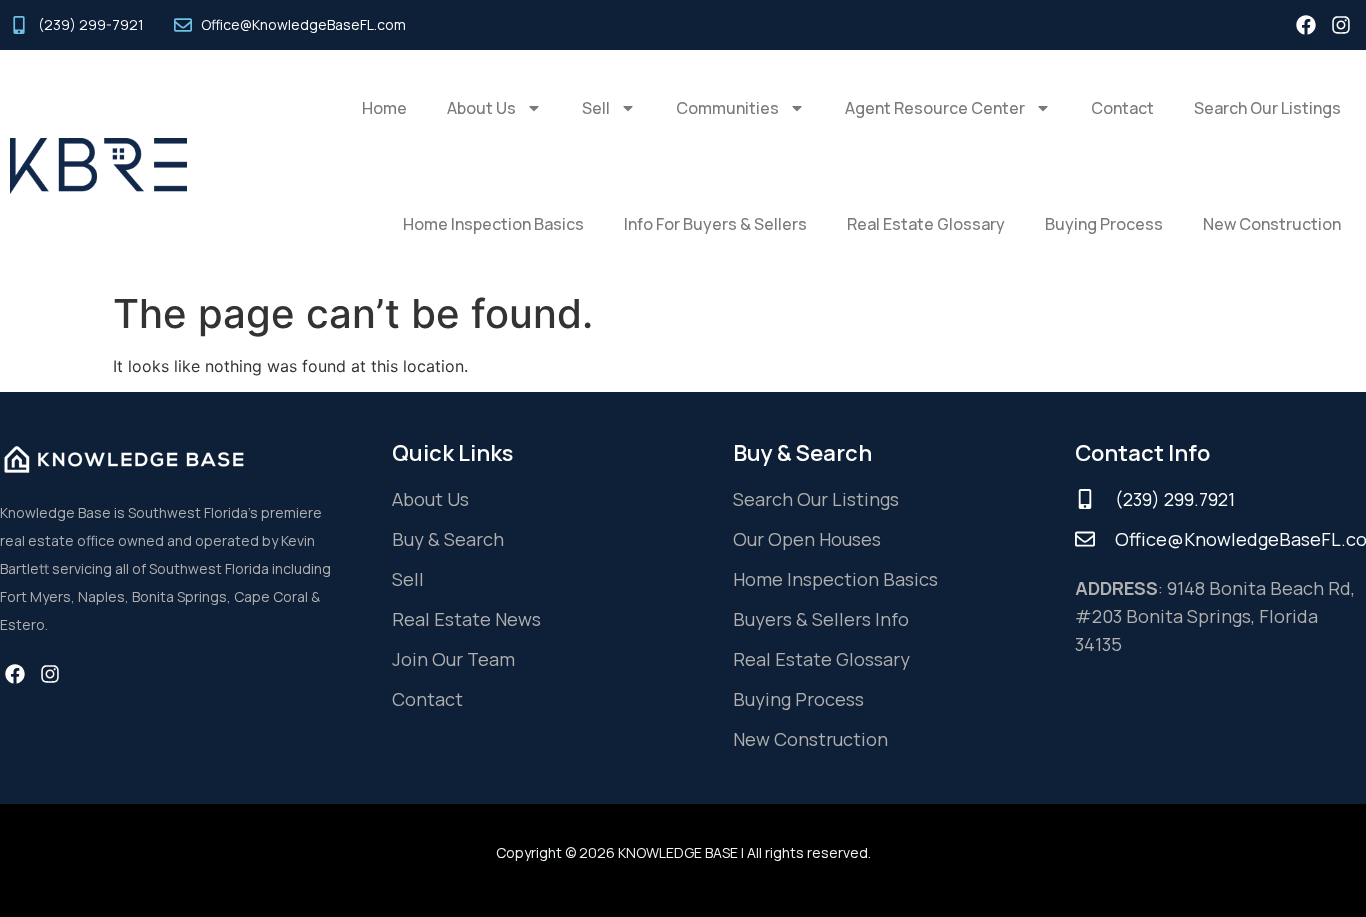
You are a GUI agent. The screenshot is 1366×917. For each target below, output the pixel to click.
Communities (727, 108)
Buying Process (1104, 224)
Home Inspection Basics (493, 224)
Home (384, 108)
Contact (1122, 108)
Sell (596, 108)
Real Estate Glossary (926, 224)
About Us (481, 108)
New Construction (1272, 224)
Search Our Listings (1267, 108)
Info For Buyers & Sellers (715, 224)
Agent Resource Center (935, 108)
